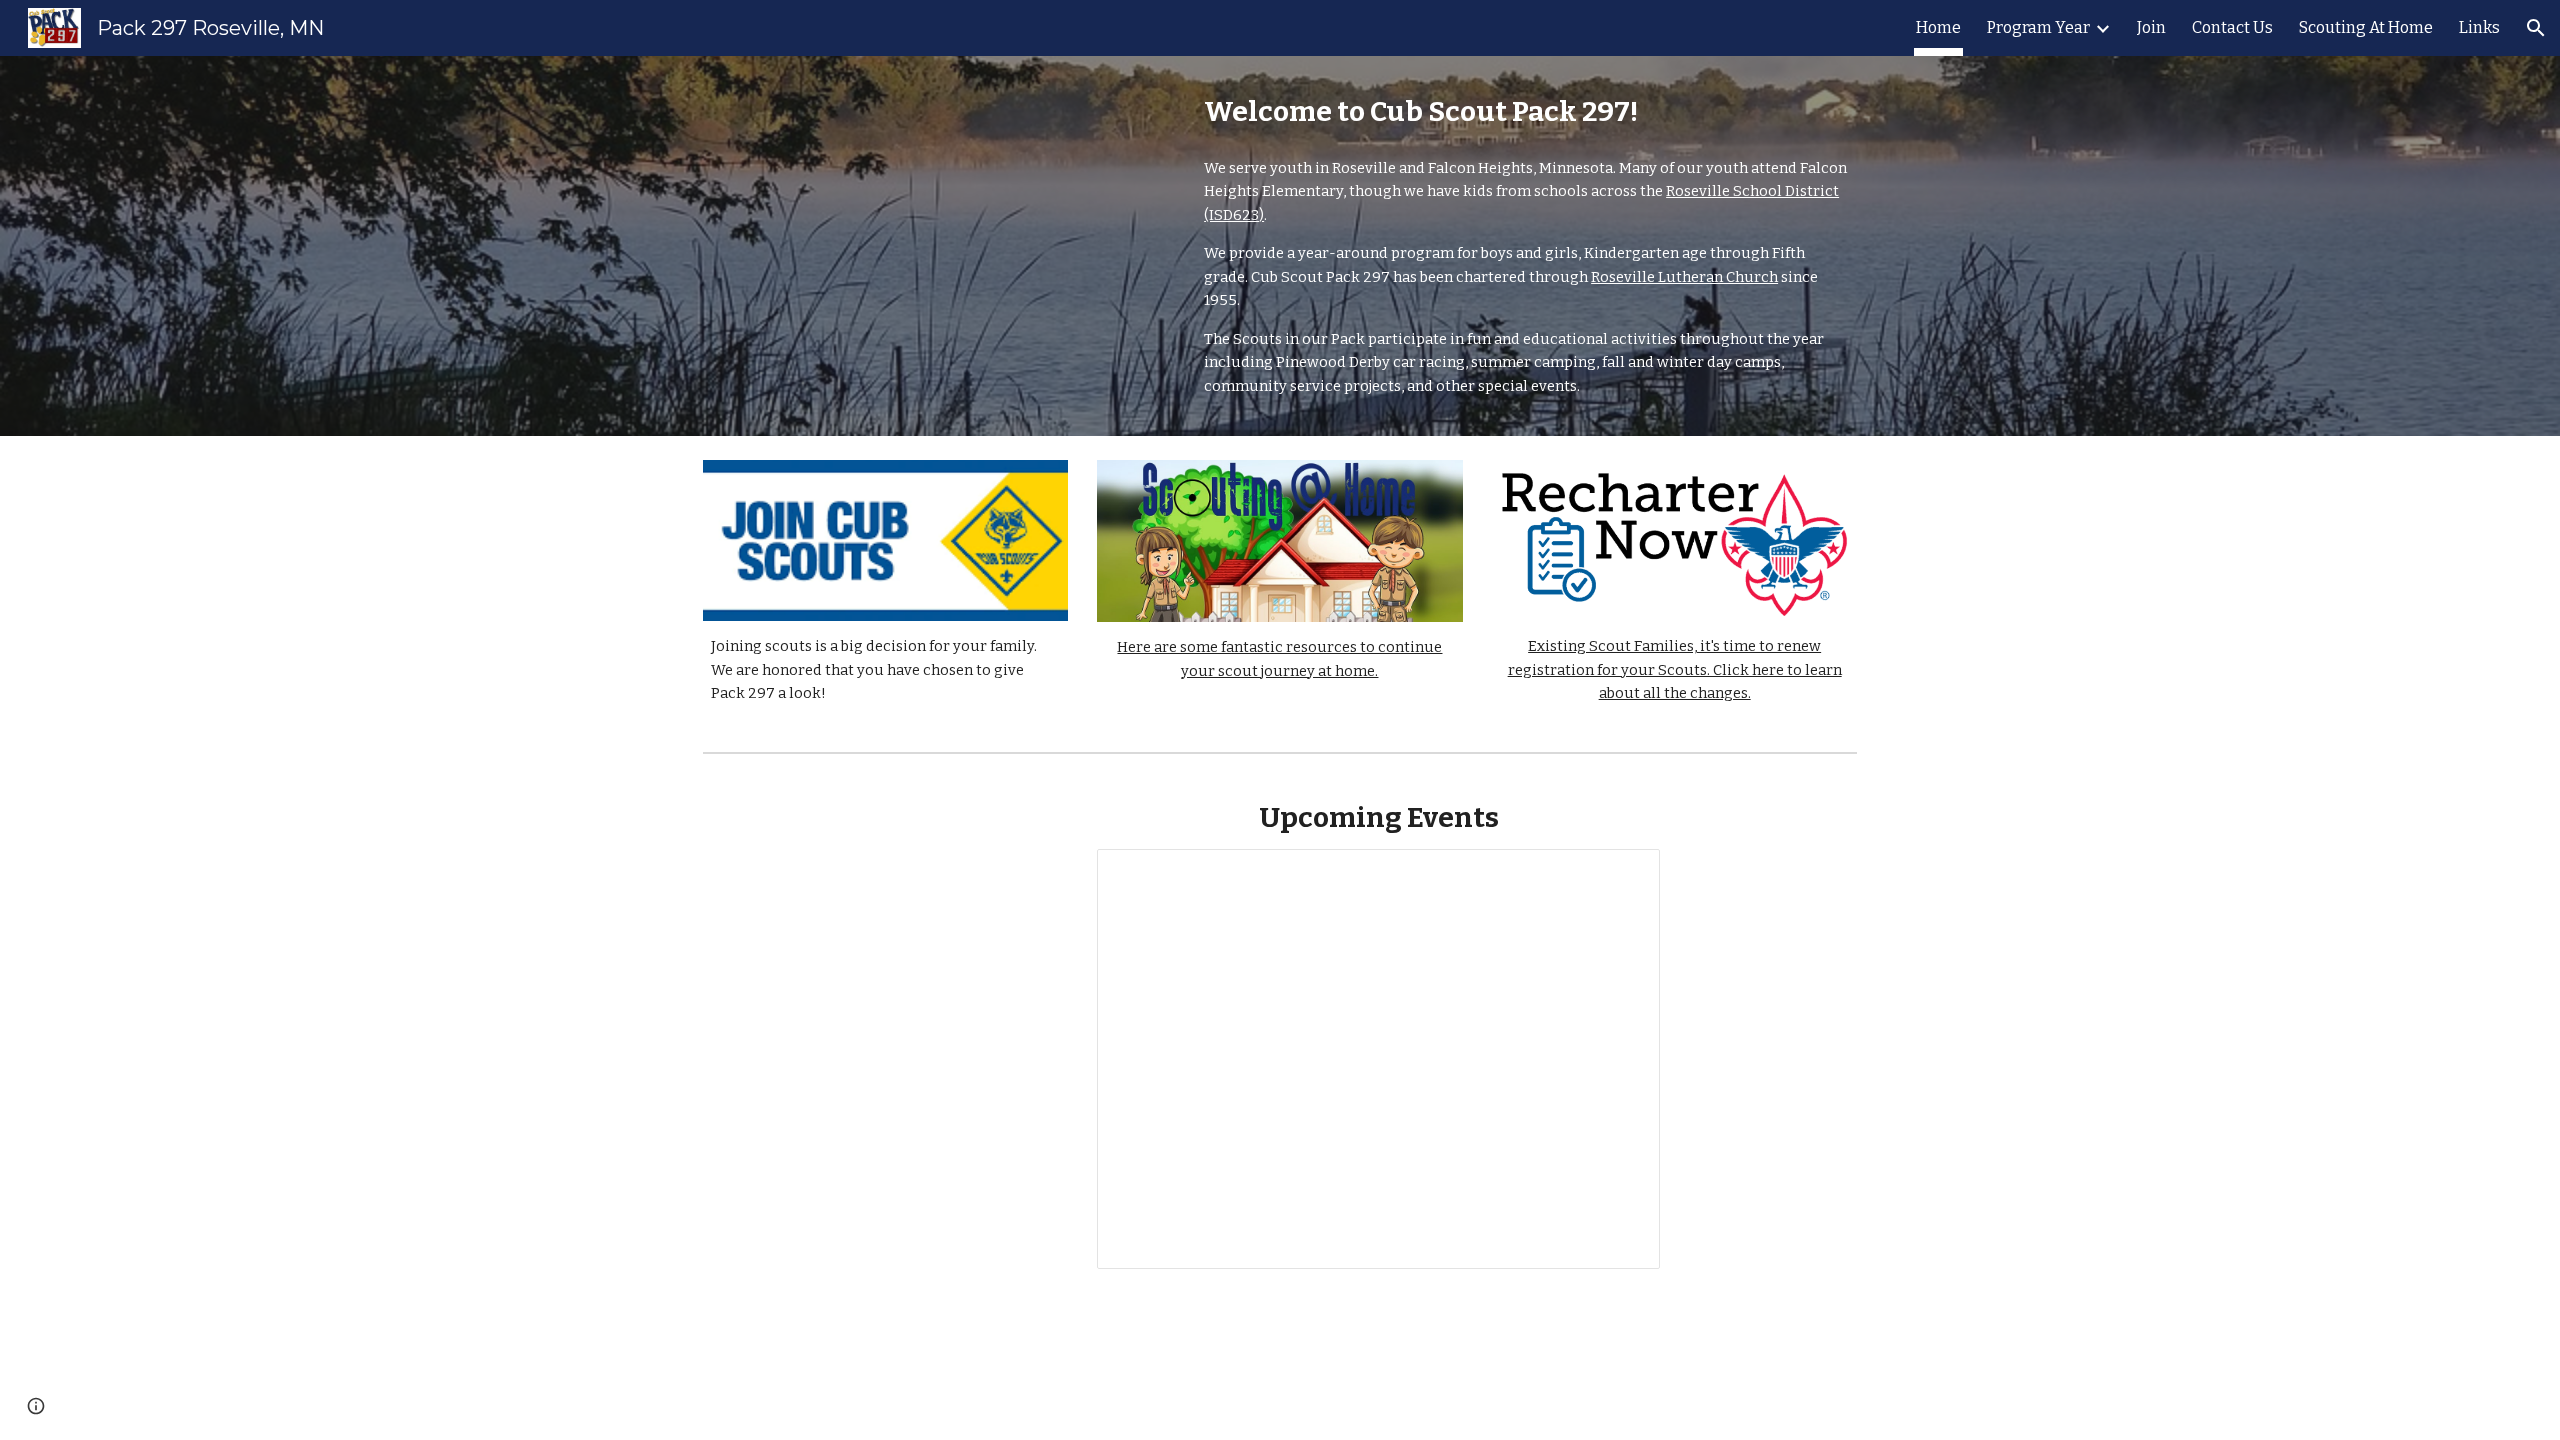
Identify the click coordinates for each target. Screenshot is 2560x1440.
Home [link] (1938, 27)
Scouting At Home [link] (2366, 27)
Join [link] (2151, 27)
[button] (2536, 28)
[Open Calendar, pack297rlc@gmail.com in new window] (1622, 875)
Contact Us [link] (2232, 27)
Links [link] (2479, 27)
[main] (1526, 111)
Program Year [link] (2038, 27)
